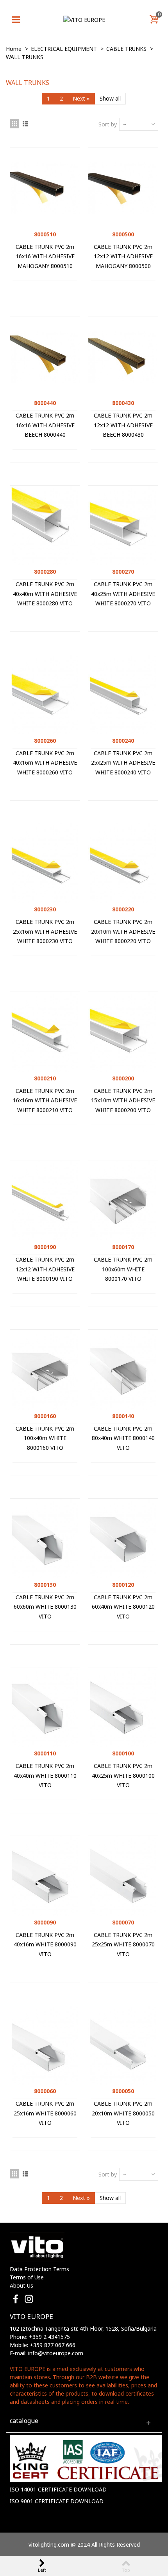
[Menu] (16, 20)
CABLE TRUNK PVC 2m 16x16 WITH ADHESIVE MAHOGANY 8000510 (45, 256)
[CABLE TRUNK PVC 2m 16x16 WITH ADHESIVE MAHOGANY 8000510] (45, 188)
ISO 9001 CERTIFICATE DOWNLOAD (57, 2501)
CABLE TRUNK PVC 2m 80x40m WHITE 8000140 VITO (123, 1438)
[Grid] (14, 124)
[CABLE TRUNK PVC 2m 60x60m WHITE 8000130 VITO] (45, 1538)
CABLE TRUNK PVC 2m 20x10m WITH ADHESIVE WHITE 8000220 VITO (123, 931)
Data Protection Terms (39, 2269)
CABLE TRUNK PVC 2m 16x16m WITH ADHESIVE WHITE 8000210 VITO (45, 1100)
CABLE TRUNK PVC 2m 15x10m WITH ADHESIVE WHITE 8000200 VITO (123, 1100)
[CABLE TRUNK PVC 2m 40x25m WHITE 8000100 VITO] (123, 1707)
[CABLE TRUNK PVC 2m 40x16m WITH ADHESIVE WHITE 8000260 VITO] (45, 694)
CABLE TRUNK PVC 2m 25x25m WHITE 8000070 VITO (123, 1944)
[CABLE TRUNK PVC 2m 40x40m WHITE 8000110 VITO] (45, 1707)
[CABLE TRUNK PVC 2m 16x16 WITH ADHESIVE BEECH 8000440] (45, 357)
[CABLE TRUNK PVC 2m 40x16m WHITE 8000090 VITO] (45, 1876)
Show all (110, 98)
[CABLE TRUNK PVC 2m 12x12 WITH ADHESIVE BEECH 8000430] (123, 357)
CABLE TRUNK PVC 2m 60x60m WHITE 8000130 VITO (45, 1607)
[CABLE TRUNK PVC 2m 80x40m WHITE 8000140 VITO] (123, 1369)
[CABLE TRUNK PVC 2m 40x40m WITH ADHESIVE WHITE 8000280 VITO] (45, 525)
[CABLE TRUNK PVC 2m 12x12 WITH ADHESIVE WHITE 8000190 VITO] (45, 1201)
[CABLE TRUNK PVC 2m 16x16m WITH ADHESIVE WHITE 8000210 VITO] (45, 1032)
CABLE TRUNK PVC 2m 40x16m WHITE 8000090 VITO (45, 1944)
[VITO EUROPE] (84, 19)
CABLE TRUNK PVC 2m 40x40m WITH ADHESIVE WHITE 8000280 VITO (45, 594)
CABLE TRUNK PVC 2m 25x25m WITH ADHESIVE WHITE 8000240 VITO (123, 763)
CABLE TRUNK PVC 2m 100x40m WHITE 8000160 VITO (45, 1438)
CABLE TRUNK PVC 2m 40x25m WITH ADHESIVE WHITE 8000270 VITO (123, 594)
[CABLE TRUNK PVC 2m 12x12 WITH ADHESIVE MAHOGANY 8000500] (123, 188)
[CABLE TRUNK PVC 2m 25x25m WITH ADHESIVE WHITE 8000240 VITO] (123, 694)
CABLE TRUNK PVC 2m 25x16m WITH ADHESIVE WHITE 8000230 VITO (45, 931)
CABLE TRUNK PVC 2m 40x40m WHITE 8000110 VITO (45, 1775)
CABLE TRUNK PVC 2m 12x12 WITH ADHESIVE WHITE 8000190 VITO (45, 1269)
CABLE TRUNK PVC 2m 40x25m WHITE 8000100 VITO (123, 1775)
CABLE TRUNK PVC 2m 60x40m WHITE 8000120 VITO (123, 1607)
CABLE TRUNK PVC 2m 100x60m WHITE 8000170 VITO (123, 1269)
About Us (21, 2285)
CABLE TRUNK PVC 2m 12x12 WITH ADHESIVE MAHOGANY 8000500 (123, 256)
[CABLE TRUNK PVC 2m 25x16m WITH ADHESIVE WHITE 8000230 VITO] (45, 863)
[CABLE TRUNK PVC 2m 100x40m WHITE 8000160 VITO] (45, 1369)
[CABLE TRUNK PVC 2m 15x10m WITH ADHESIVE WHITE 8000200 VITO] (123, 1032)
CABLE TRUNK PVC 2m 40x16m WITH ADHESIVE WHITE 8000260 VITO (45, 763)
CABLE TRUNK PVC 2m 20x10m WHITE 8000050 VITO (123, 2113)
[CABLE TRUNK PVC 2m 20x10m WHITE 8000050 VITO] (123, 2045)
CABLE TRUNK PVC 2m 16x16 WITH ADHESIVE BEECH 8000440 (45, 425)
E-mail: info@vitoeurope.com (46, 2353)
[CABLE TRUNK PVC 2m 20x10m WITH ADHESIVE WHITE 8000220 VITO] (123, 863)
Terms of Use (27, 2277)
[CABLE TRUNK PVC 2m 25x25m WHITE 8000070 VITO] (123, 1876)
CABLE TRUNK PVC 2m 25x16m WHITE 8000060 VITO (45, 2113)
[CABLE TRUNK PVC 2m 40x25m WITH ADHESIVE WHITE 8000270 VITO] (123, 525)
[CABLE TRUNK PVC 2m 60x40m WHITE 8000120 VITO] (123, 1538)
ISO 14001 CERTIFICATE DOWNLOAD (58, 2489)
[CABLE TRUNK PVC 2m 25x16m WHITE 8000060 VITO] (45, 2045)
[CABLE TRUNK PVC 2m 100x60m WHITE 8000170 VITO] (123, 1201)
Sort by (108, 124)
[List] (25, 124)
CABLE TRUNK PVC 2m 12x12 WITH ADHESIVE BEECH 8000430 (123, 425)
